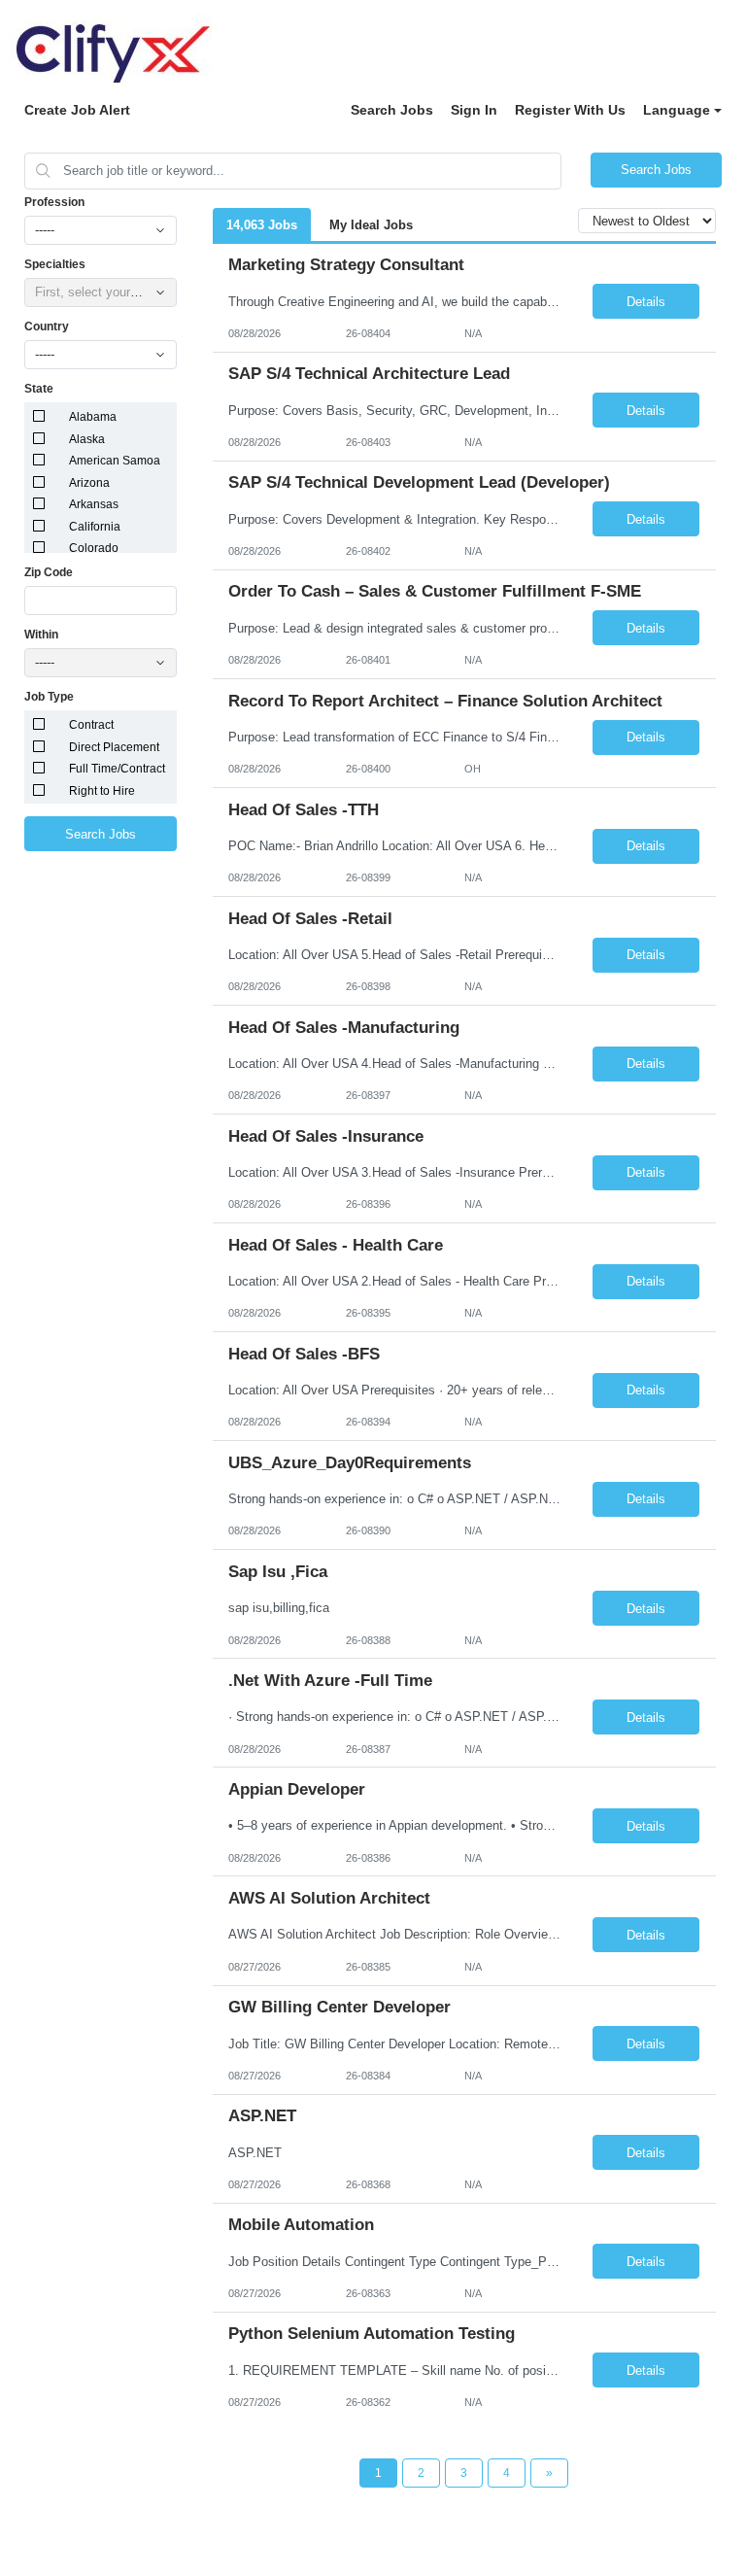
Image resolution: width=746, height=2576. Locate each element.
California (95, 527)
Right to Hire (102, 791)
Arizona (89, 483)
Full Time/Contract (117, 769)
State (39, 389)
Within (41, 635)
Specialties (55, 264)
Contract (91, 725)
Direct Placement (114, 747)
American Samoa (115, 461)
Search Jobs (392, 110)
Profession (54, 202)
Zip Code (49, 572)
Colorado (94, 548)
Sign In (474, 110)
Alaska (87, 439)
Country (47, 326)
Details (646, 302)
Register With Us (570, 110)
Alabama (93, 417)
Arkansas (94, 504)
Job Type (49, 697)
